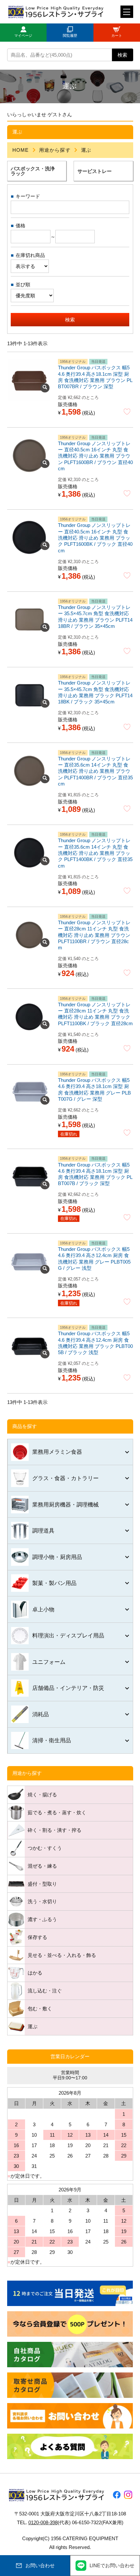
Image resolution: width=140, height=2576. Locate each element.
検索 (122, 55)
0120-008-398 (43, 2522)
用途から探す (55, 150)
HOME (21, 150)
